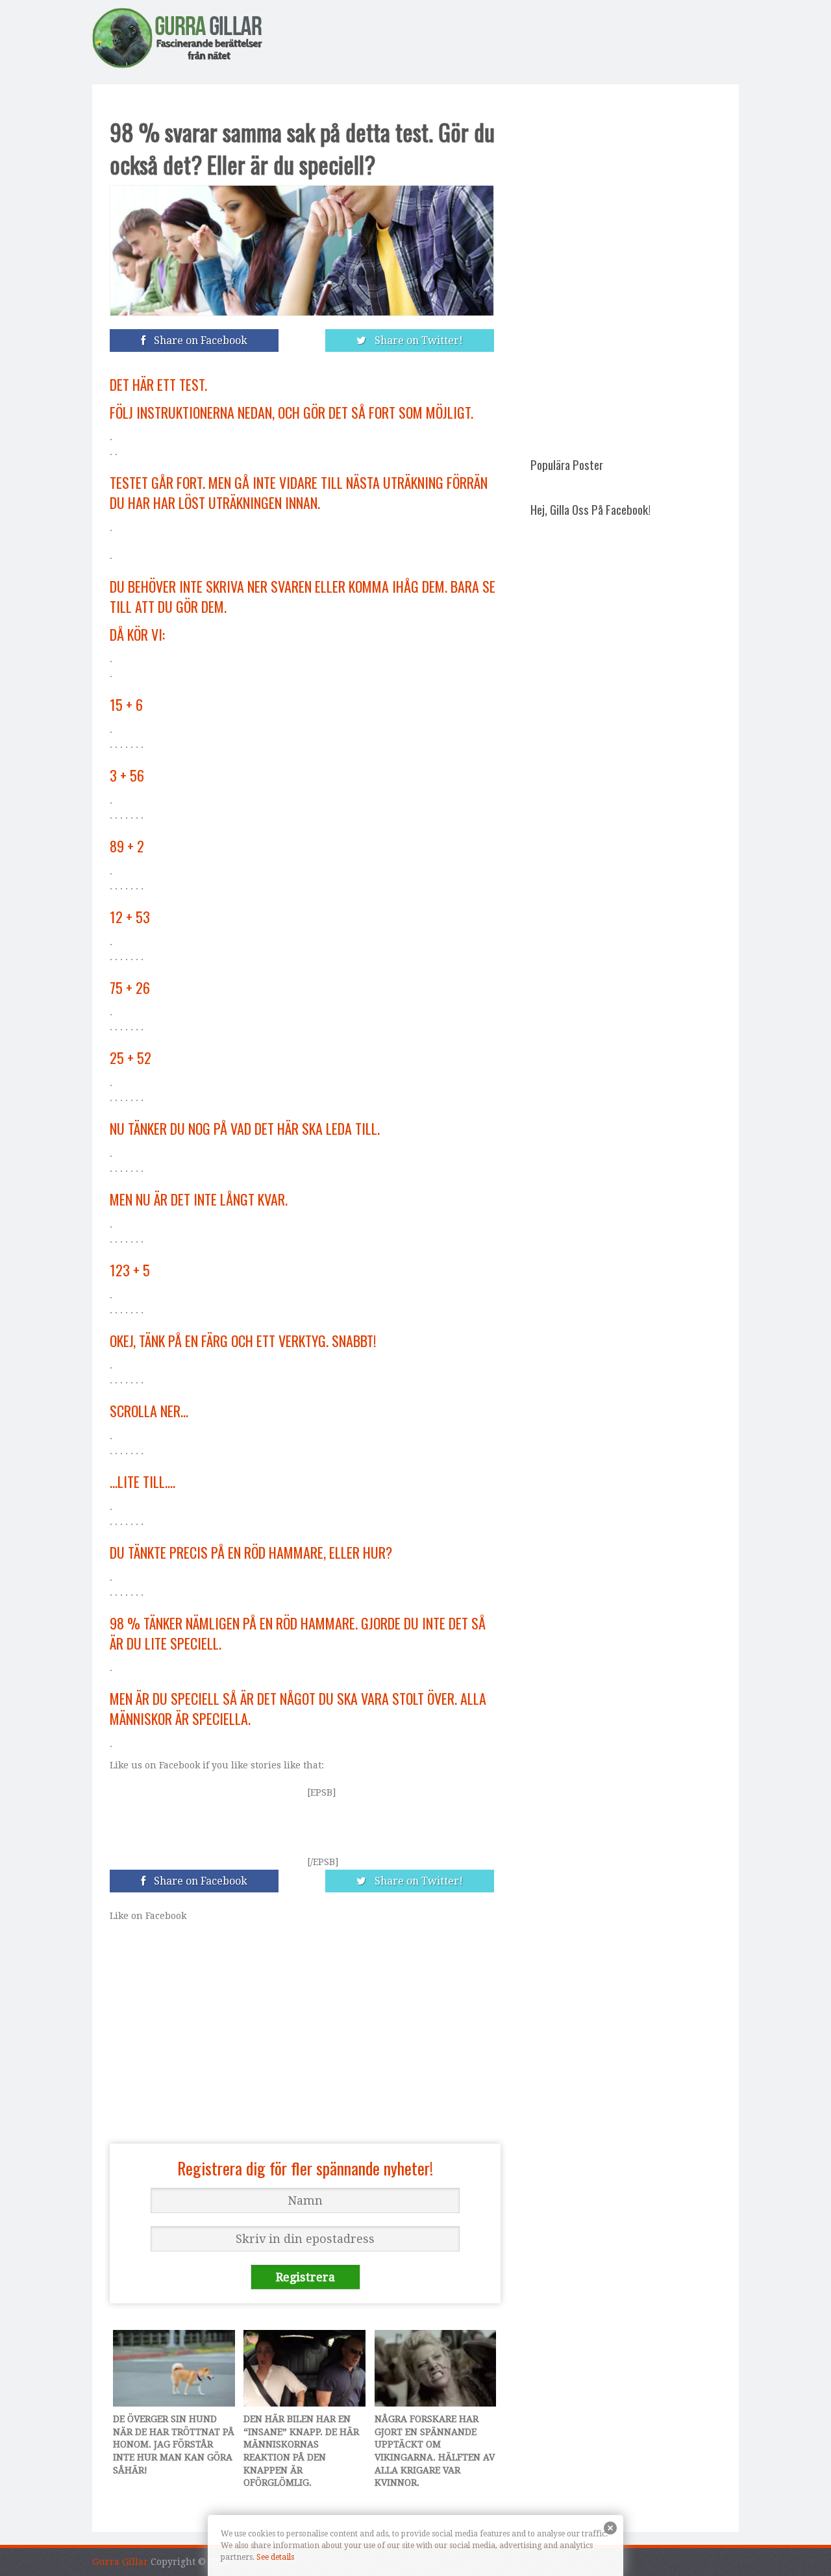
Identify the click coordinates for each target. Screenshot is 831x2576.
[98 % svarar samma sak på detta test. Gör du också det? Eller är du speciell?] (305, 219)
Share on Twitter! (416, 341)
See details (275, 2557)
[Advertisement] (502, 40)
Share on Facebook (198, 341)
